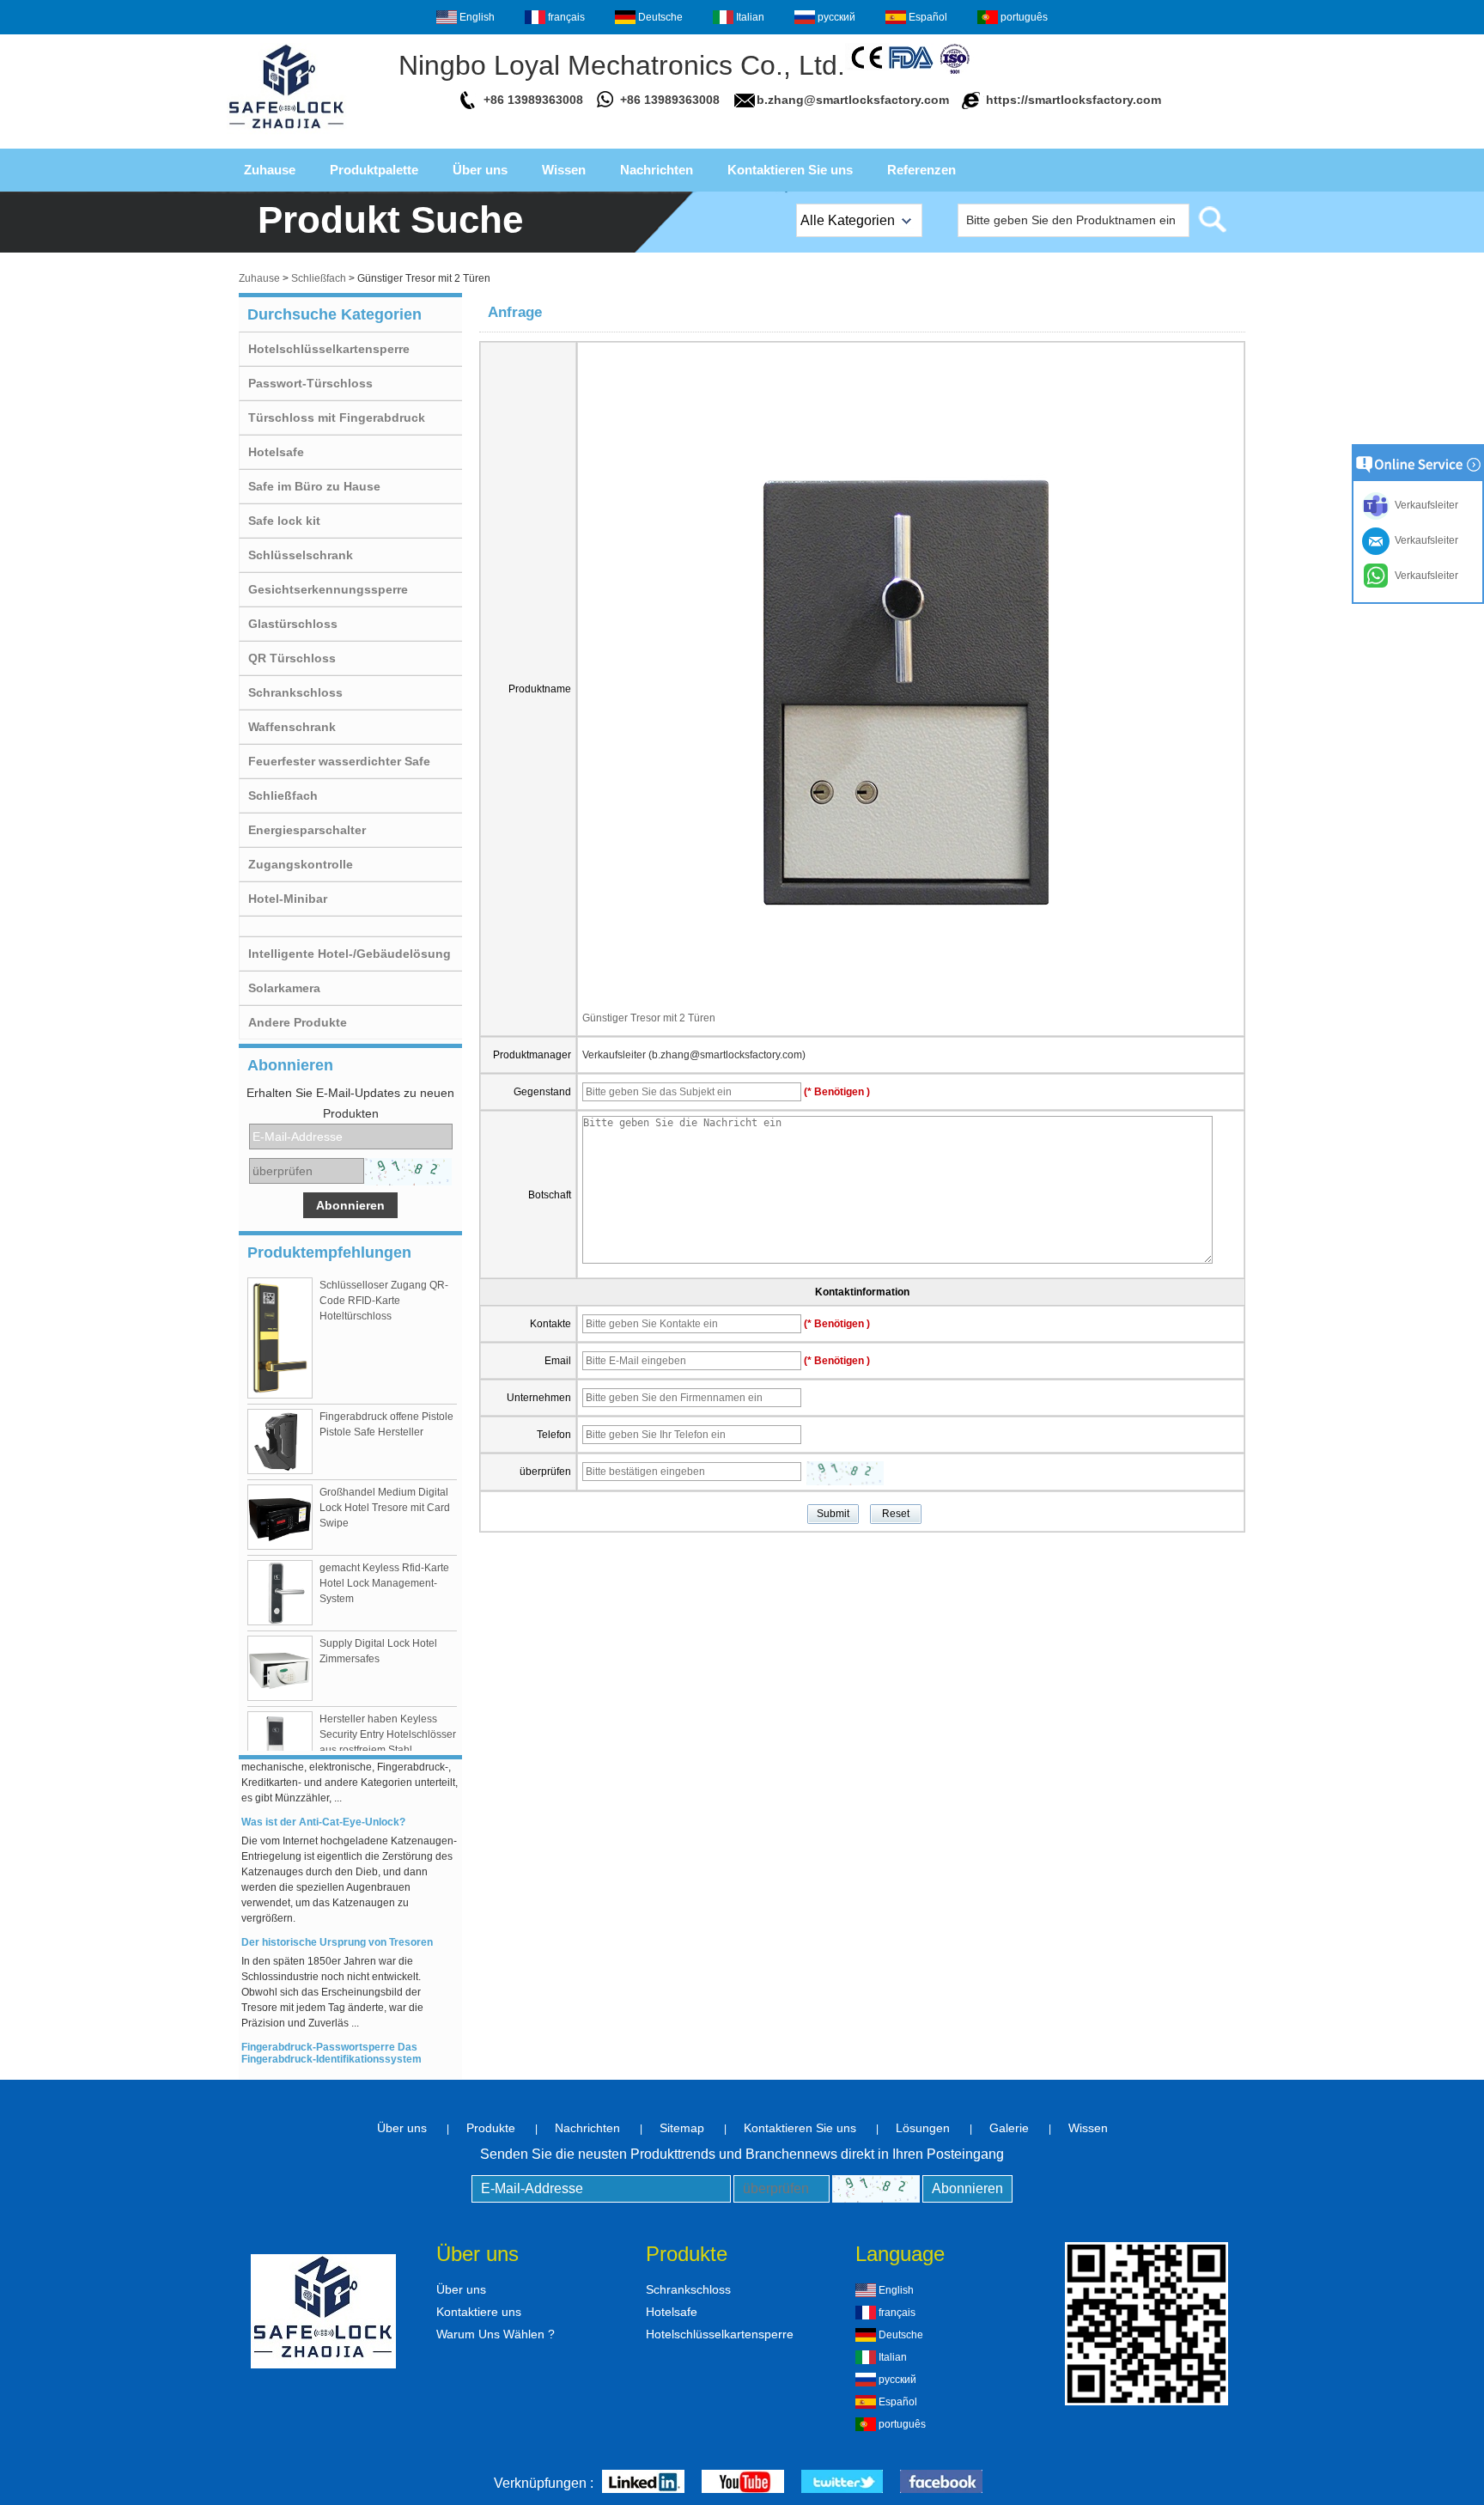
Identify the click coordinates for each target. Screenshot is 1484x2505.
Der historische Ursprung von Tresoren (337, 1929)
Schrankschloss (295, 692)
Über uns (480, 170)
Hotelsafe (276, 452)
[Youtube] (743, 2483)
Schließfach (319, 278)
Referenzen (921, 170)
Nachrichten (657, 170)
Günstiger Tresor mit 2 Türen (649, 1018)
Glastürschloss (293, 624)
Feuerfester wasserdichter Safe (339, 761)
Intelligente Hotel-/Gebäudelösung (350, 954)
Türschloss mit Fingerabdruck (337, 417)
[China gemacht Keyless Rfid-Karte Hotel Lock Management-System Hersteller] (280, 1593)
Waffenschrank (292, 727)
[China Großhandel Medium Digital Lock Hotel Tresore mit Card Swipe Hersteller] (280, 1517)
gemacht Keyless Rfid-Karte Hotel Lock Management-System (384, 1583)
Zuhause (270, 170)
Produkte (491, 2128)
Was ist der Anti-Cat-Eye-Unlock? (323, 1809)
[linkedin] (643, 2483)
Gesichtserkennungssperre (328, 589)
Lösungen (923, 2128)
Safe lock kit (284, 521)
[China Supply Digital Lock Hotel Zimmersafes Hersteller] (280, 1668)
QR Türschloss (292, 658)
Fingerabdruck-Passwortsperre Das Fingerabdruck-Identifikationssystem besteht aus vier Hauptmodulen (331, 2046)
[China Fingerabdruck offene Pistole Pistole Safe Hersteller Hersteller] (280, 1441)
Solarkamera (284, 988)
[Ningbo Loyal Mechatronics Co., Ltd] (287, 134)
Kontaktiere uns (479, 2312)
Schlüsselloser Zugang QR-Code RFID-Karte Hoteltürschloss (384, 1301)
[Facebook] (941, 2483)
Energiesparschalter (307, 830)
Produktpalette (374, 170)
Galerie (1009, 2128)
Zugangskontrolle (301, 864)
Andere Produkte (298, 1022)
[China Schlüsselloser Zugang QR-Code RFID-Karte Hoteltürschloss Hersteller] (280, 1338)
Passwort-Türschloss (310, 383)
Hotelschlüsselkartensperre (329, 349)
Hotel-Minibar (288, 899)
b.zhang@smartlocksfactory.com (853, 100)
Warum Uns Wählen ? (496, 2334)
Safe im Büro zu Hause (314, 486)
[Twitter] (842, 2483)
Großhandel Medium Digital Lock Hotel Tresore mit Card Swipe (385, 1508)
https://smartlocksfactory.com (1073, 100)
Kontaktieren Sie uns (790, 170)
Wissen (564, 170)
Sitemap (682, 2128)
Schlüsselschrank (301, 555)
